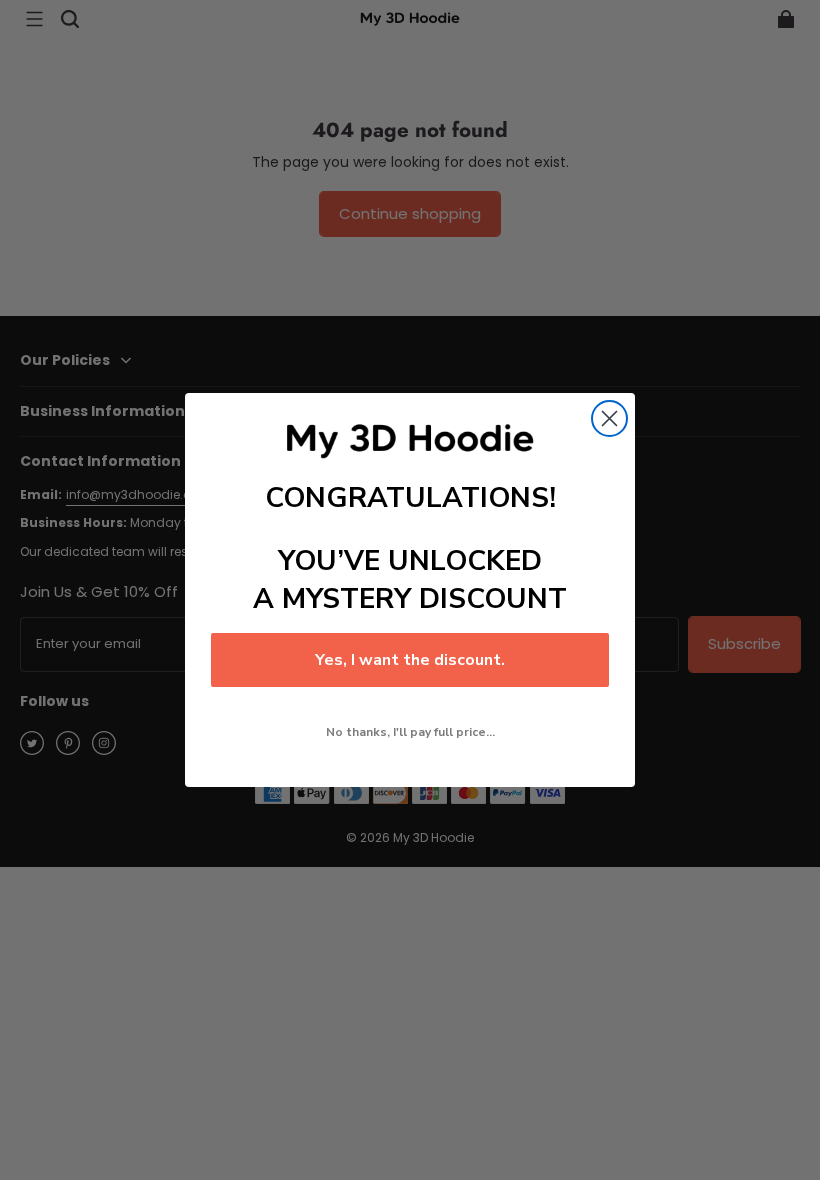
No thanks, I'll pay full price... (410, 732)
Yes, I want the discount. (410, 660)
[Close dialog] (609, 418)
